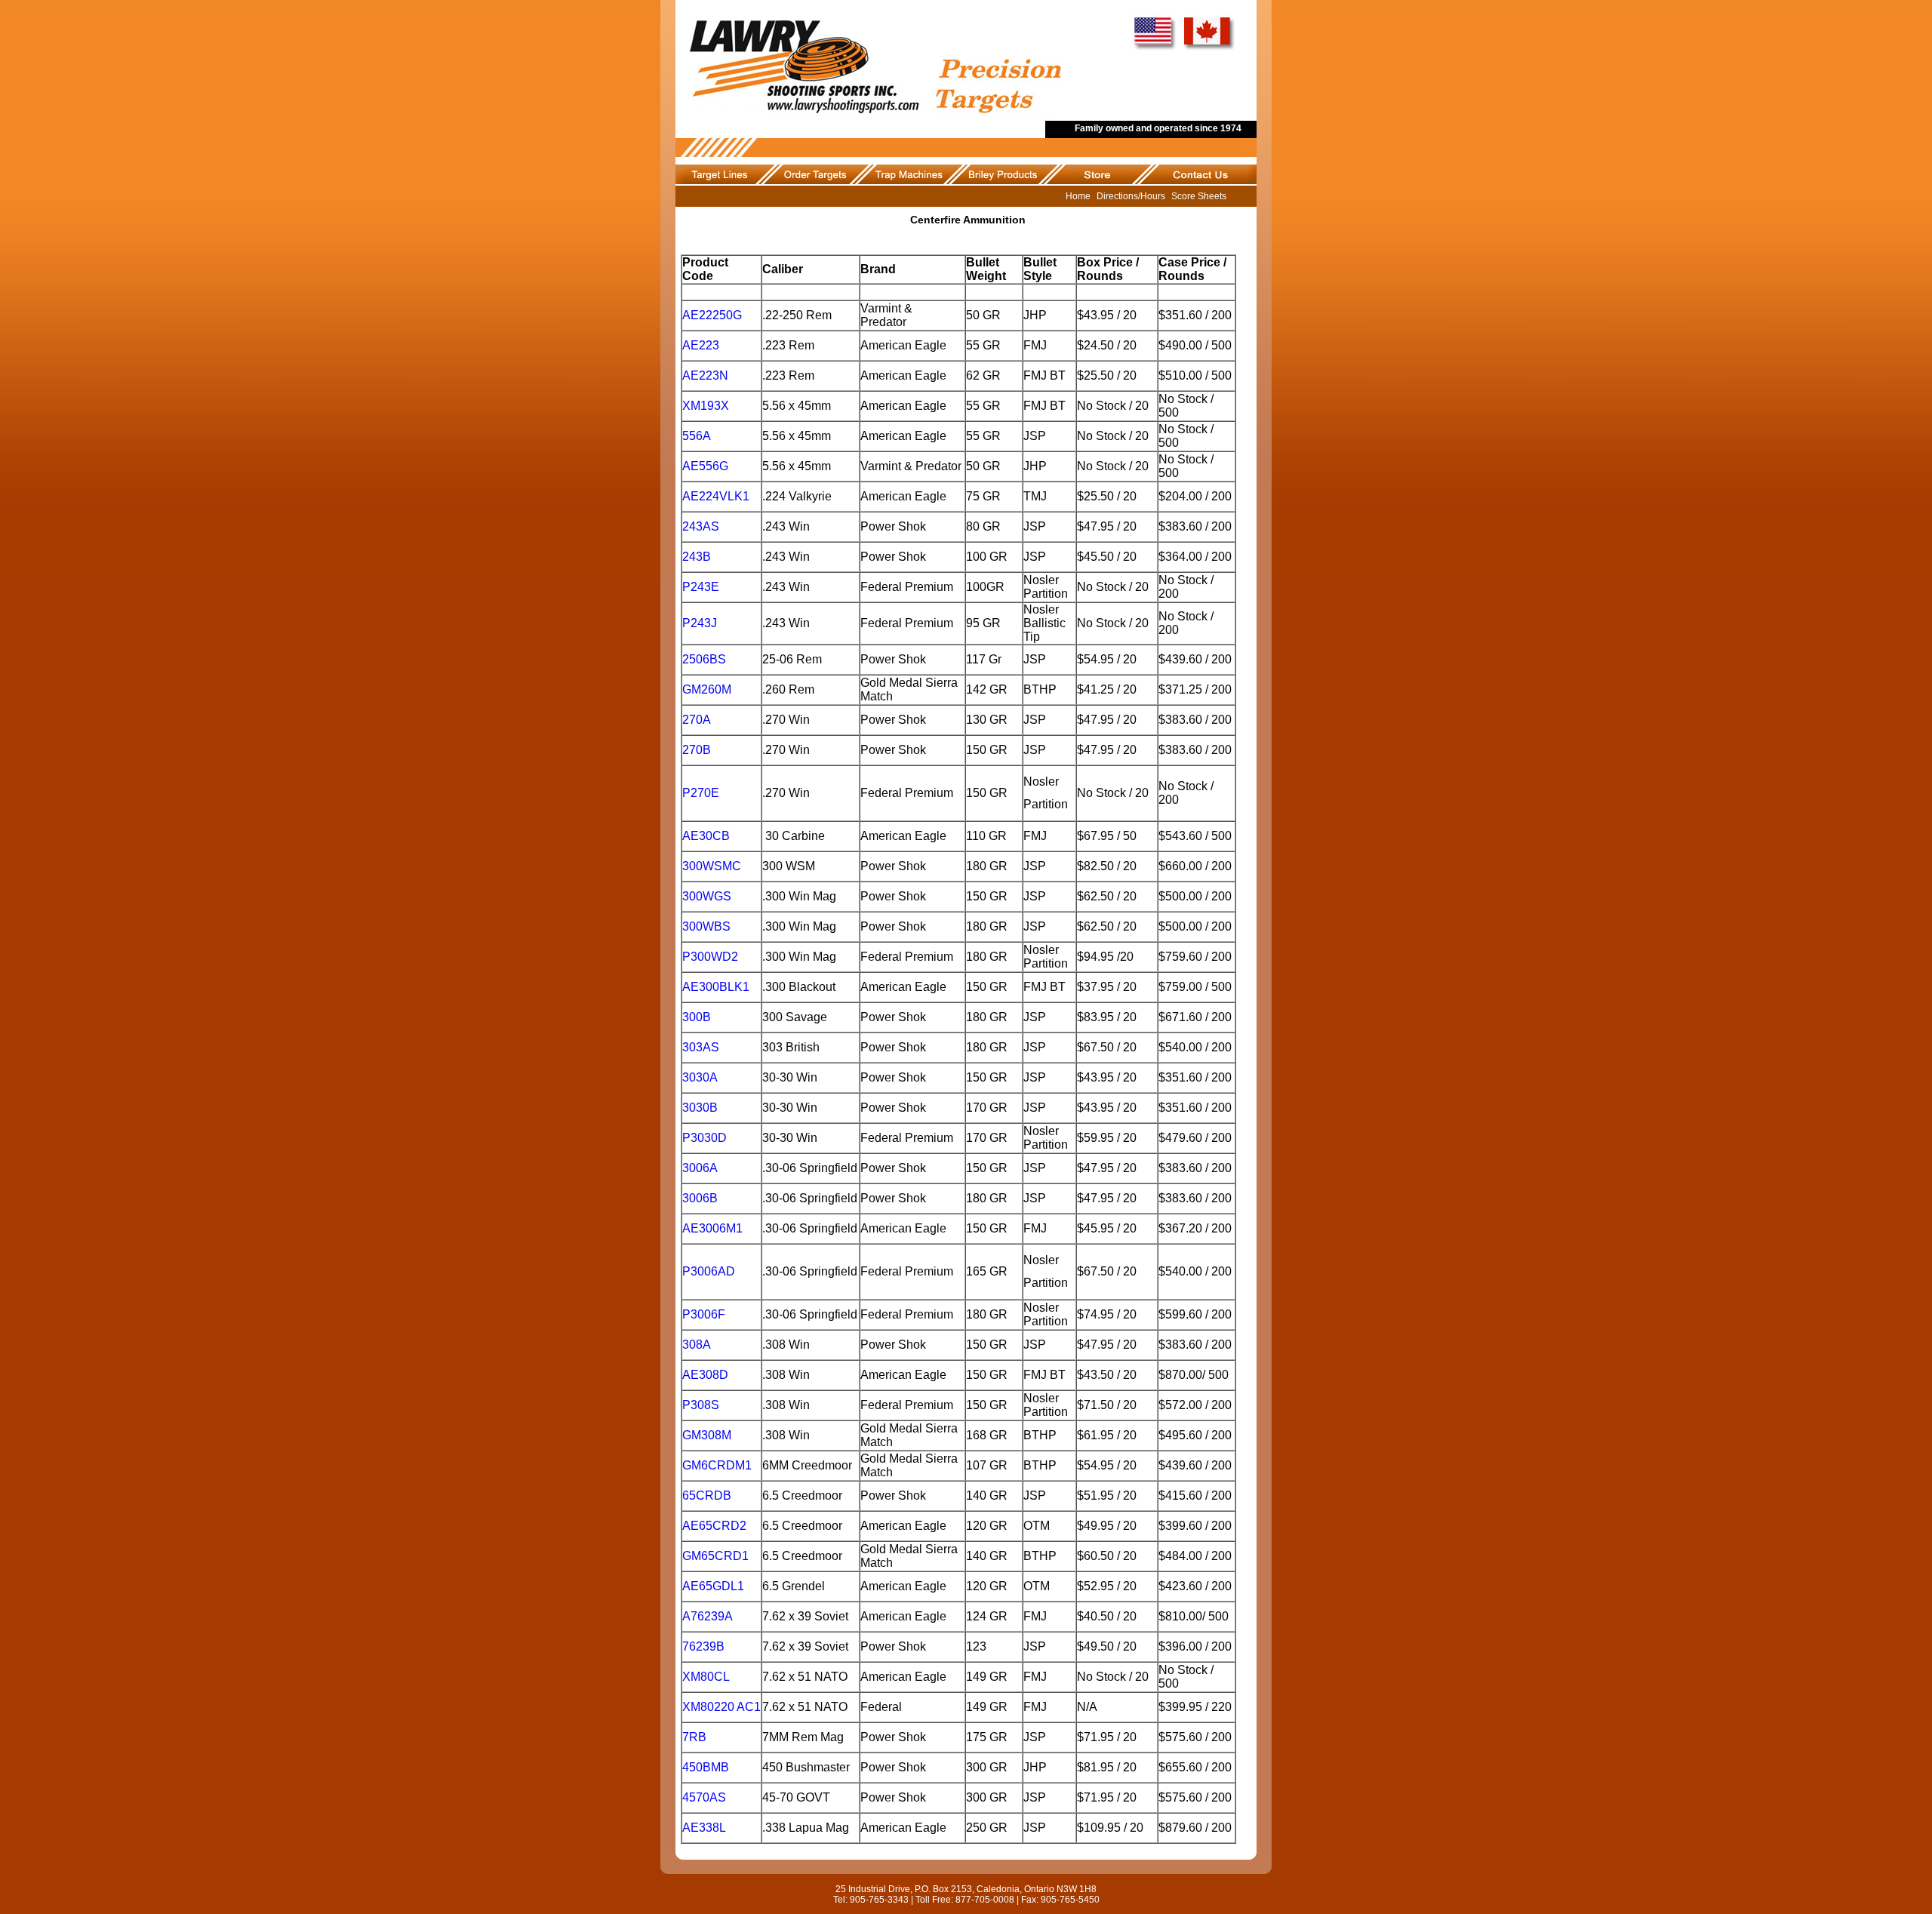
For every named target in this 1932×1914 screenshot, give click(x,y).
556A (697, 436)
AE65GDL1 (713, 1586)
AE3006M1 (712, 1228)
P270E (701, 793)
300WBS (706, 926)
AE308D (705, 1375)
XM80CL (706, 1677)
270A (697, 720)
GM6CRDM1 (717, 1465)
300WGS (707, 896)
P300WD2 (710, 957)
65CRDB (707, 1496)
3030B (700, 1108)
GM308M (707, 1435)
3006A (700, 1168)
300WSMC (712, 866)
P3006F (704, 1314)
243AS (701, 526)
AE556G (705, 466)
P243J (700, 623)
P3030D (705, 1138)
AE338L (704, 1828)
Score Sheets (1199, 196)
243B (697, 557)
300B (697, 1017)
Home (1078, 196)
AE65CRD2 (714, 1526)
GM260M (707, 689)
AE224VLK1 (716, 496)
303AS (701, 1047)
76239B (703, 1646)
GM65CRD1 (715, 1556)
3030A (700, 1077)
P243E (701, 587)
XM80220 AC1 (721, 1707)
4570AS (704, 1797)
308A (697, 1345)
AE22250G (712, 315)
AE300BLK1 (716, 987)
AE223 (701, 345)
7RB (694, 1737)
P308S (701, 1405)
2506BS (704, 659)
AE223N (705, 375)
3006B (701, 1198)
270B (697, 750)
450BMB (706, 1767)
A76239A (708, 1616)
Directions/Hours (1131, 196)
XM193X (706, 406)
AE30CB (706, 836)
